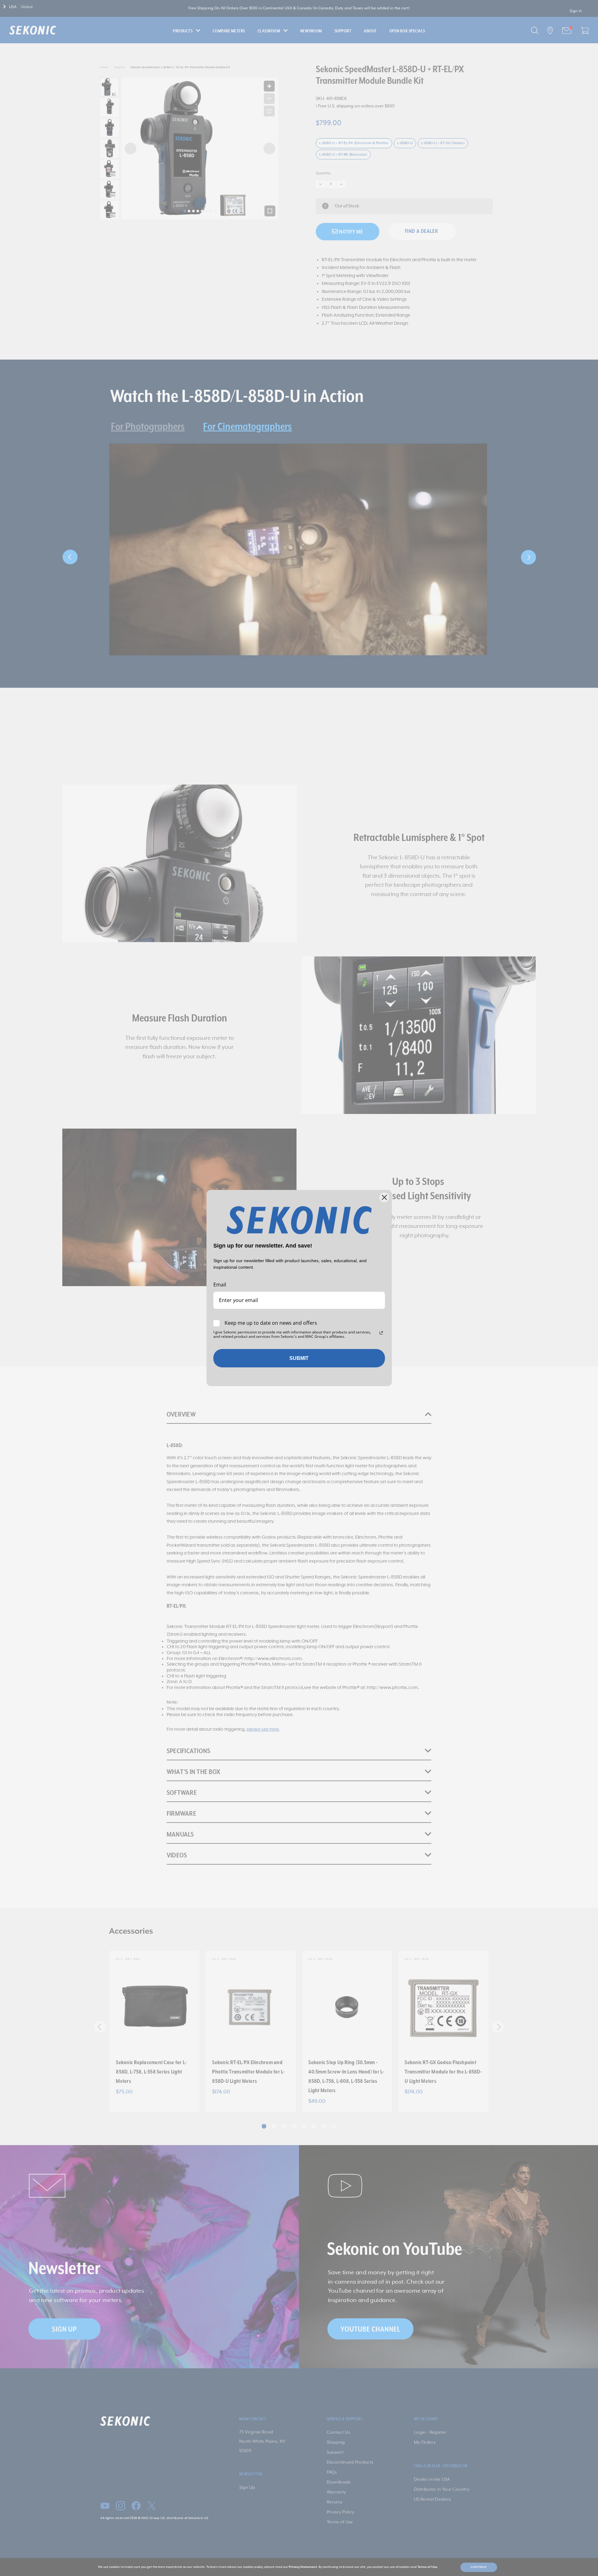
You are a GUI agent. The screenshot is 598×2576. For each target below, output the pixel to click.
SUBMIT (299, 1358)
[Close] (384, 1197)
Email (220, 1285)
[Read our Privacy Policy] (381, 1333)
